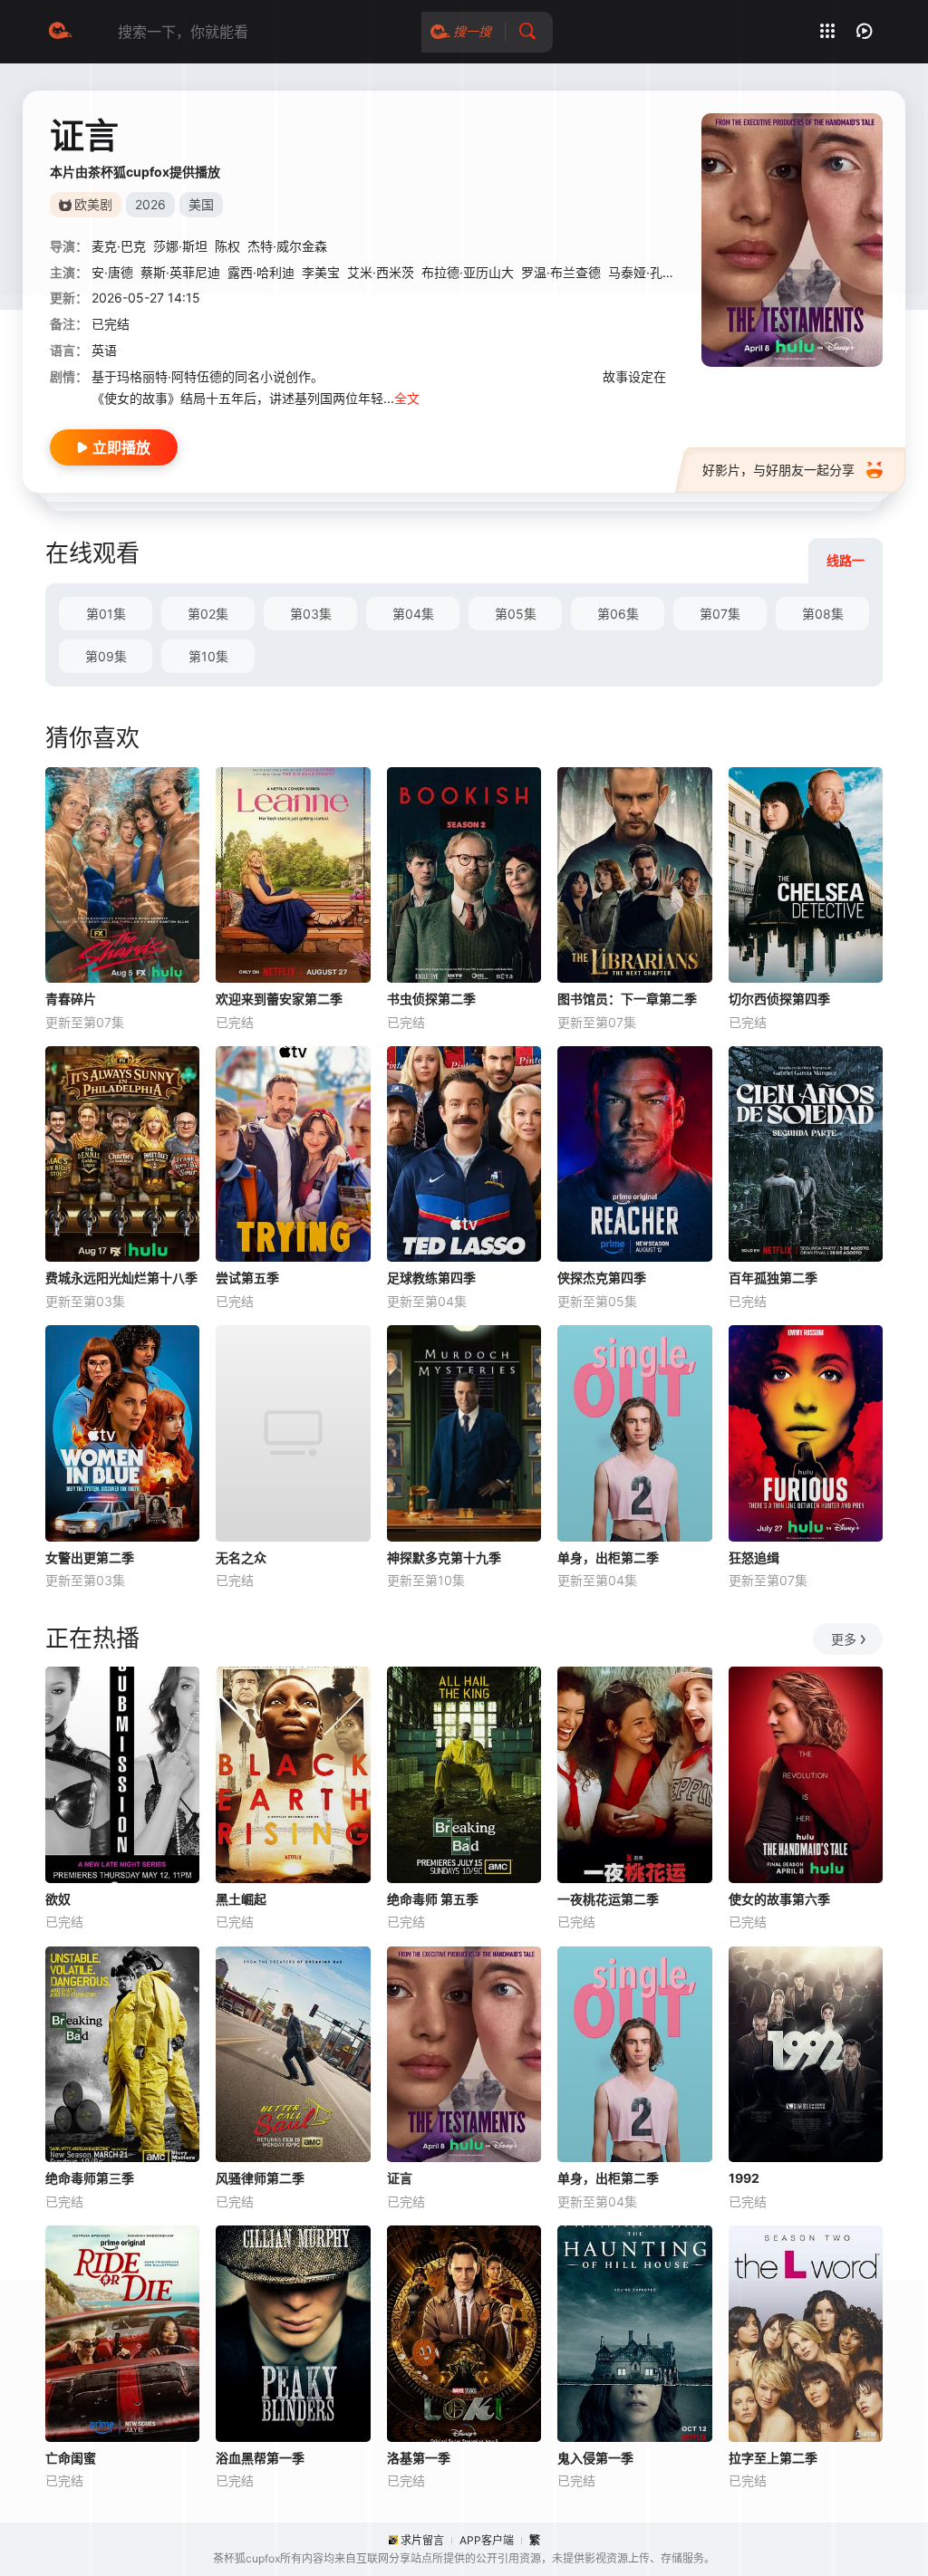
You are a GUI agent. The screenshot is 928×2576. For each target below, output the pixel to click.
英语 (104, 350)
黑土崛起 (241, 1899)
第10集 (208, 656)
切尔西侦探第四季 (779, 999)
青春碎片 (71, 999)
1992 (744, 2178)
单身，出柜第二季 (608, 1557)
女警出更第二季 (90, 1557)
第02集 (208, 614)
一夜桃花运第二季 (608, 1899)
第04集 (413, 614)
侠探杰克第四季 (602, 1278)
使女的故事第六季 (779, 1899)
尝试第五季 (247, 1278)
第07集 (720, 614)
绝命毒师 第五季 (433, 1899)
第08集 (823, 614)
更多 (844, 1639)
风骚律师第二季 (260, 2178)
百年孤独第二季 (773, 1278)
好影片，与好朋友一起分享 (778, 470)
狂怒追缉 (754, 1557)
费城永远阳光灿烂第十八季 (121, 1278)
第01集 (106, 614)
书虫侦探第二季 (431, 999)
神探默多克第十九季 (444, 1557)
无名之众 (241, 1557)
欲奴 (58, 1899)
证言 (400, 2178)
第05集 (516, 614)
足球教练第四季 (431, 1278)
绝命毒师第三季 (90, 2178)
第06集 (618, 614)
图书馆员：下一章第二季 (627, 999)
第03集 (311, 614)
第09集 (106, 656)
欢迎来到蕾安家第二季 (279, 999)
